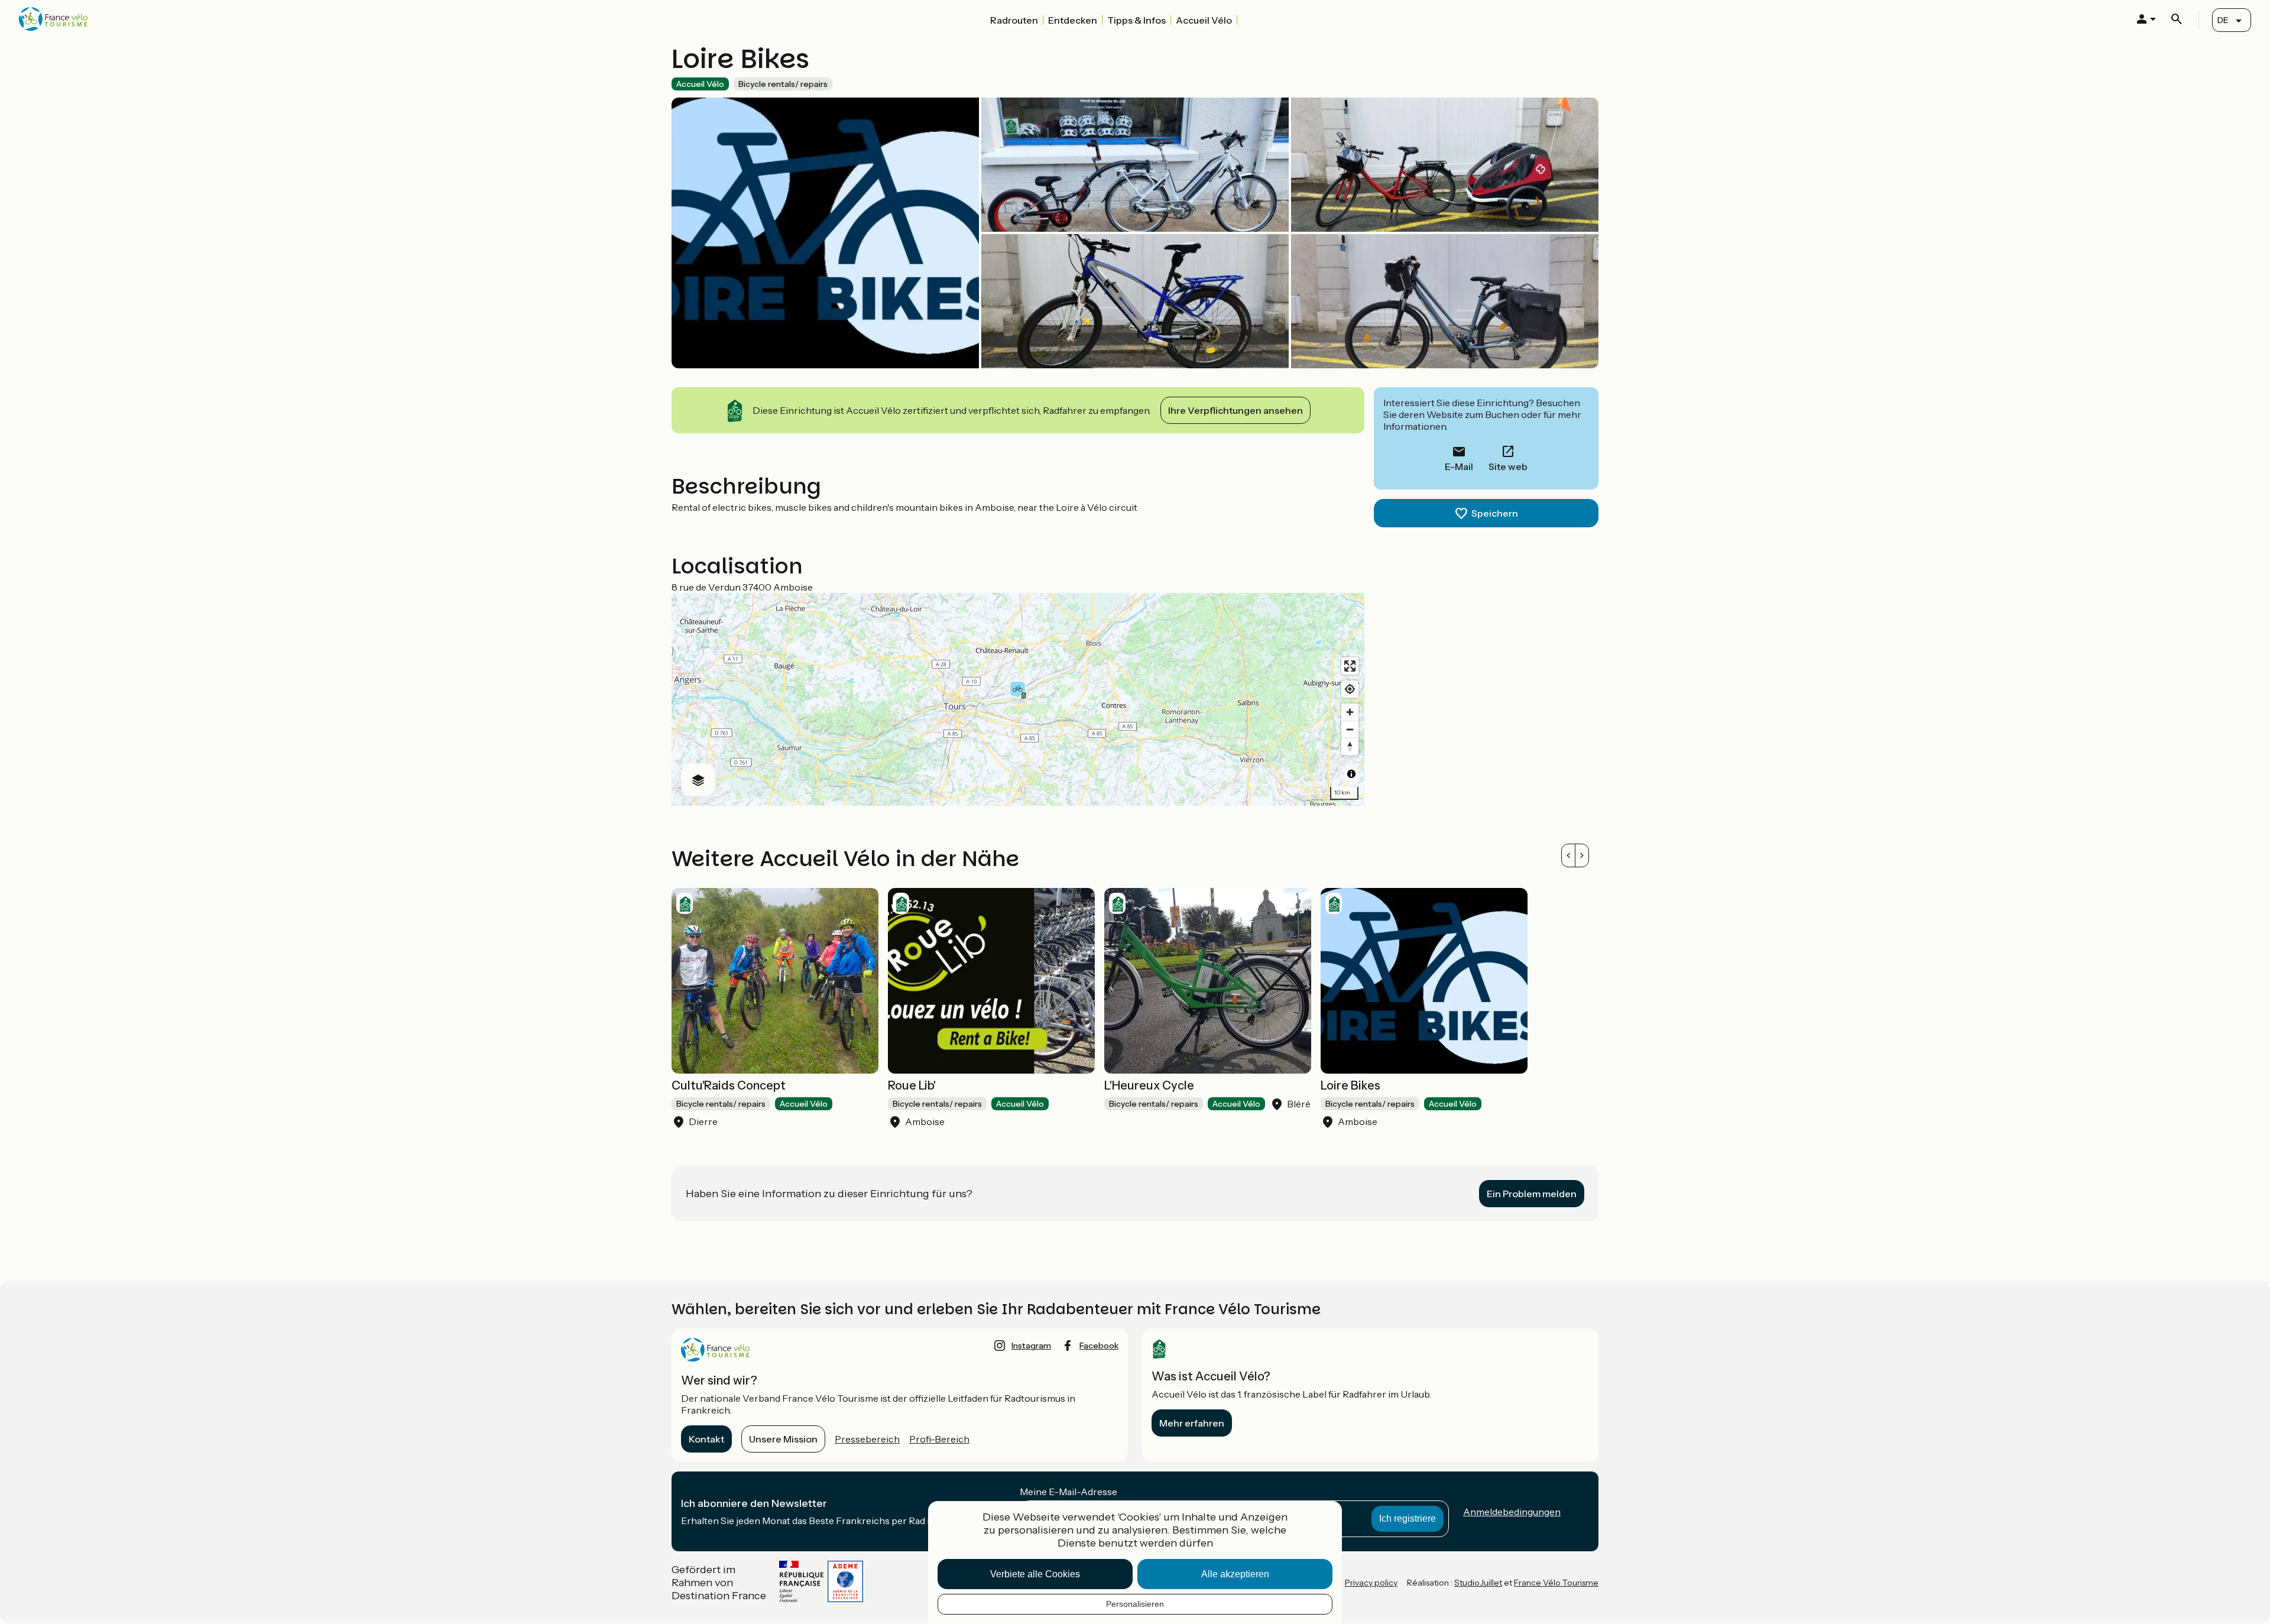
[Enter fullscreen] (1350, 666)
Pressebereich (867, 1439)
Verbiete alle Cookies (1035, 1574)
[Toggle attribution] (1351, 774)
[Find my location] (1350, 689)
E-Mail (1459, 466)
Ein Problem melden (1532, 1194)
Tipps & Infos (1136, 20)
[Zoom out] (1350, 729)
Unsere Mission (783, 1439)
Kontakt (706, 1439)
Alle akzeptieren (1235, 1574)
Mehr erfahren (1192, 1423)
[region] (1018, 699)
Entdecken (1073, 20)
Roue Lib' (912, 1085)
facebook (1099, 1346)
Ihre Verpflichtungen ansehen (1235, 410)
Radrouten (1014, 20)
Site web (1508, 466)
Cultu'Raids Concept (729, 1085)
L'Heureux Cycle (1149, 1085)
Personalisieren (1135, 1604)
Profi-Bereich (939, 1439)
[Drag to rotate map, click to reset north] (1350, 746)
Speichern (1495, 513)
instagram (1031, 1346)
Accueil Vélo (1204, 20)
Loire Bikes (1350, 1085)
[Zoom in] (1350, 712)
